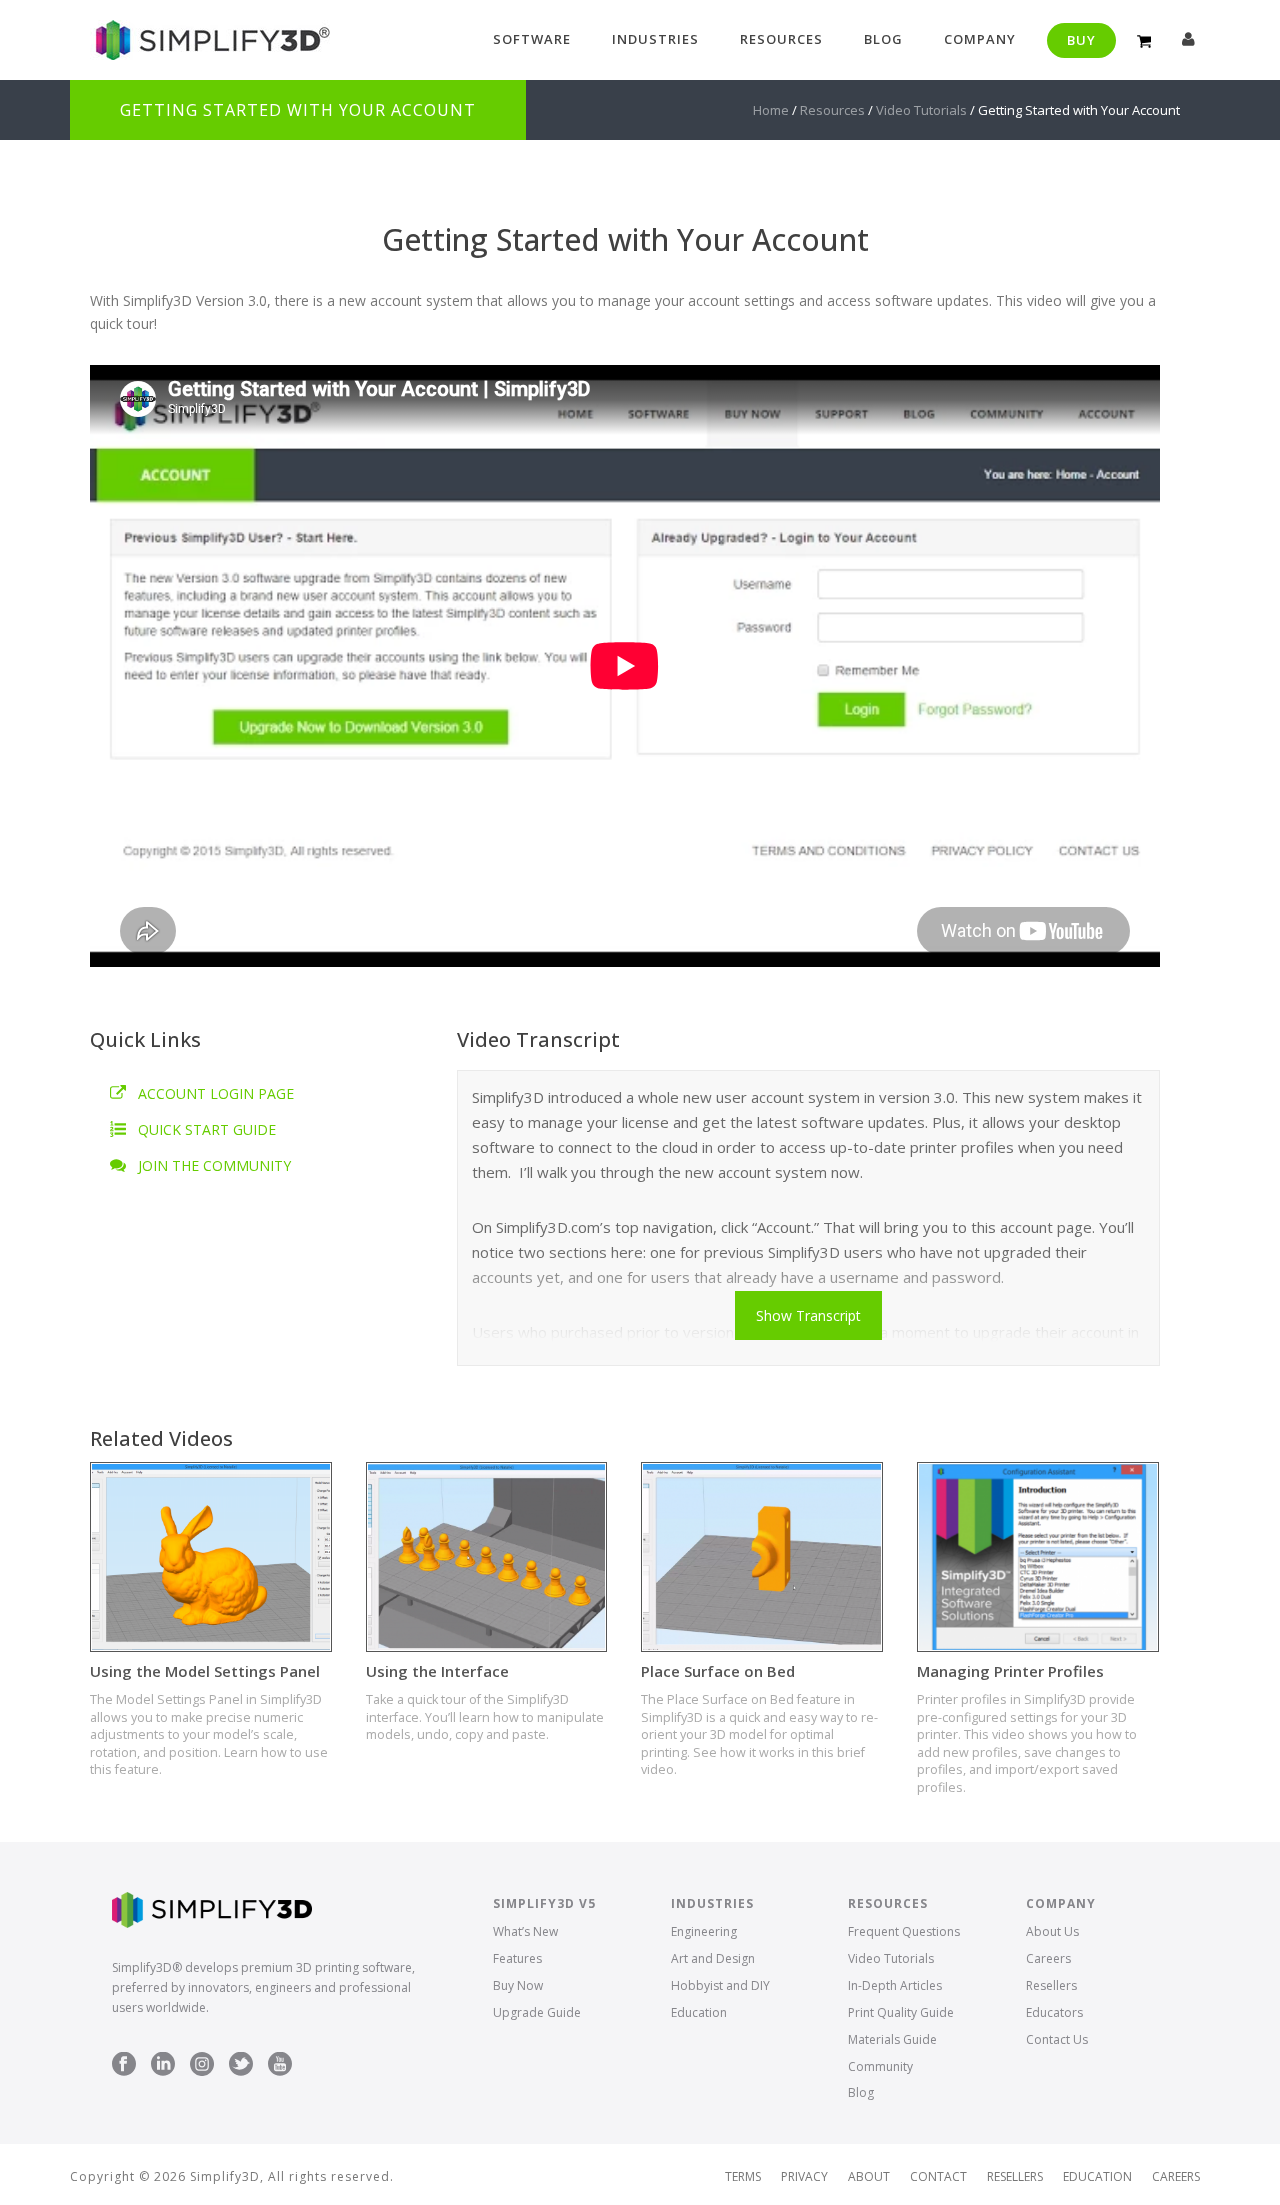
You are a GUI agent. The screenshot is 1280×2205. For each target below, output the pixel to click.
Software (532, 39)
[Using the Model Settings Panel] (211, 1557)
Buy (1081, 40)
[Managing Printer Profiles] (1038, 1557)
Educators (1054, 2012)
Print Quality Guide (901, 2012)
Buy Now (518, 1985)
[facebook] (124, 2065)
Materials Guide (892, 2039)
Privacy (804, 2177)
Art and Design (713, 1958)
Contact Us (1057, 2039)
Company (980, 39)
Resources (781, 39)
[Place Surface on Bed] (762, 1557)
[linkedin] (163, 2065)
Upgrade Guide (537, 2012)
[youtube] (280, 2065)
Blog (883, 39)
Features (517, 1958)
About (869, 2177)
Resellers (1051, 1985)
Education (699, 2012)
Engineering (704, 1931)
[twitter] (241, 2065)
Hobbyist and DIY (720, 1985)
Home (771, 110)
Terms (743, 2177)
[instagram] (202, 2065)
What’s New (525, 1931)
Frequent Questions (904, 1931)
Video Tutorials (921, 110)
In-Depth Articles (895, 1985)
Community (880, 2066)
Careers (1048, 1958)
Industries (655, 39)
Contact (938, 2177)
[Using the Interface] (487, 1557)
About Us (1052, 1931)
